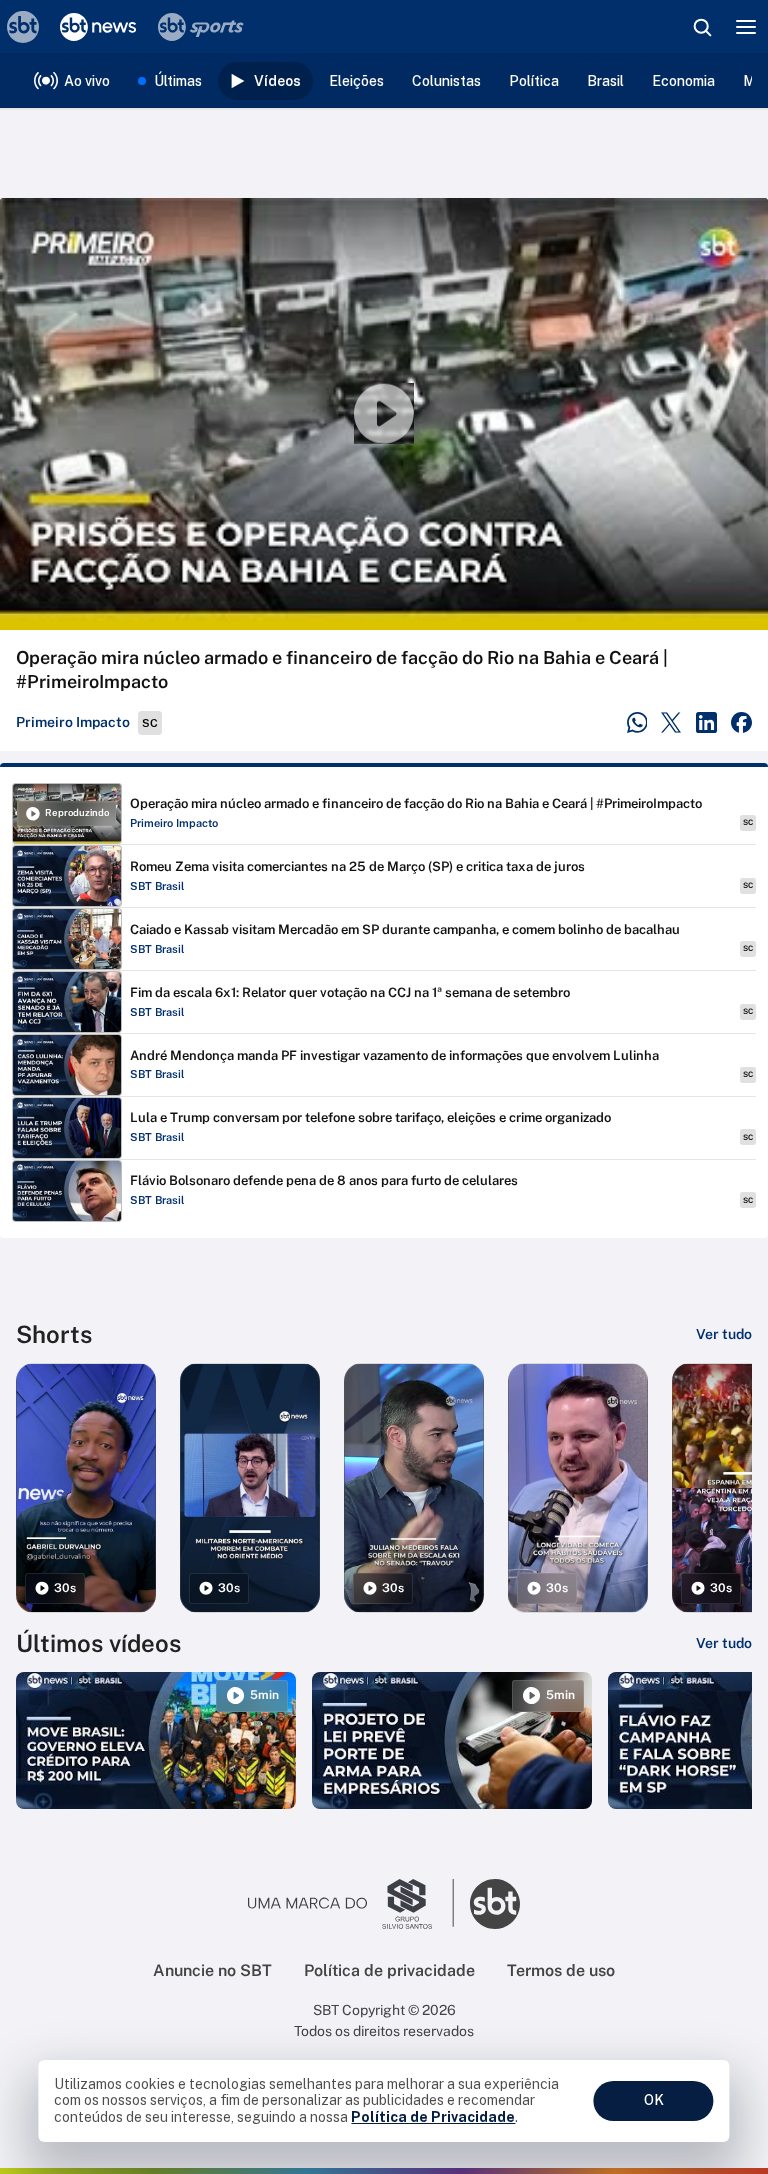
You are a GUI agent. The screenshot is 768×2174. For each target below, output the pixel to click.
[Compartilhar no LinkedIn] (706, 722)
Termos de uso (561, 1970)
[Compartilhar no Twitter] (671, 722)
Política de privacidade (389, 1970)
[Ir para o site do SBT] (495, 1904)
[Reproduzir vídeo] (384, 414)
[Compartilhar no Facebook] (741, 722)
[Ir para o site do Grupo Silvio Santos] (351, 1904)
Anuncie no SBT (212, 1970)
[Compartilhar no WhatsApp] (637, 722)
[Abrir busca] (702, 27)
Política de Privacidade (433, 2117)
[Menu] (746, 27)
